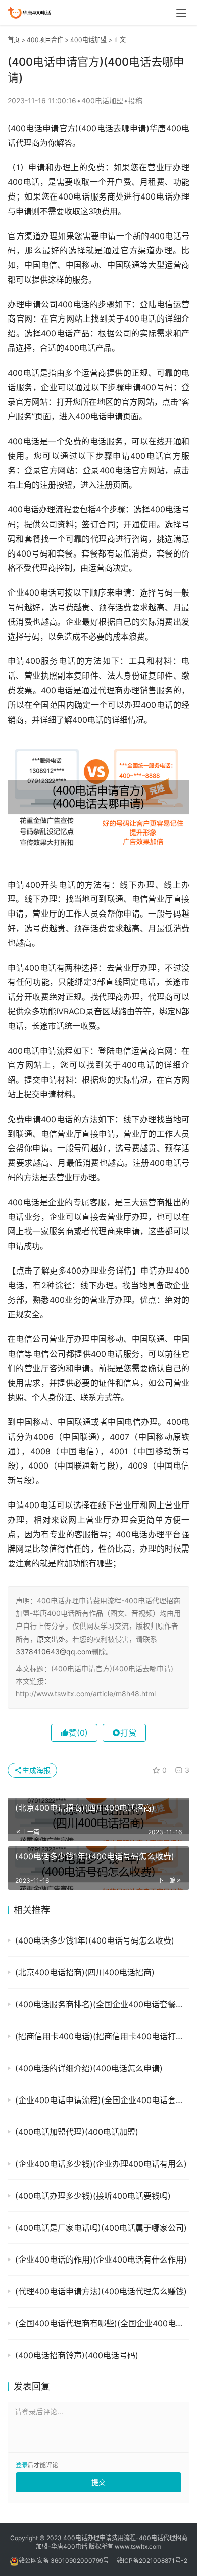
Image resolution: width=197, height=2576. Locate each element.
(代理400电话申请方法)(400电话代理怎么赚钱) (101, 2291)
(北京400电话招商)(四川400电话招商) (85, 1972)
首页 (14, 40)
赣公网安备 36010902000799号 (64, 2561)
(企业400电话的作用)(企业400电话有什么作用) (101, 2260)
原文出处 (51, 1639)
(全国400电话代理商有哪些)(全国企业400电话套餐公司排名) (102, 2323)
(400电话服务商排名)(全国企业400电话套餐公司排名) (102, 2004)
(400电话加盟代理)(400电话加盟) (77, 2132)
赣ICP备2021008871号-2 (152, 2561)
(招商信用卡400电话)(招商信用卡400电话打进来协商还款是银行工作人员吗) (102, 2036)
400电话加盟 (88, 40)
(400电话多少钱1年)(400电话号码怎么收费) (95, 1940)
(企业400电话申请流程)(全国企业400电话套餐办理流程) (102, 2100)
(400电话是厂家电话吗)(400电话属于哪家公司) (101, 2228)
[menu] (181, 13)
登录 (22, 2465)
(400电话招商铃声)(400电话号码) (77, 2355)
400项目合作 (45, 40)
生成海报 (36, 1770)
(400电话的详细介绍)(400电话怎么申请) (89, 2068)
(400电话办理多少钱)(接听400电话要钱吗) (93, 2196)
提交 (98, 2482)
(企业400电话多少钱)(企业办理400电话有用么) (101, 2164)
